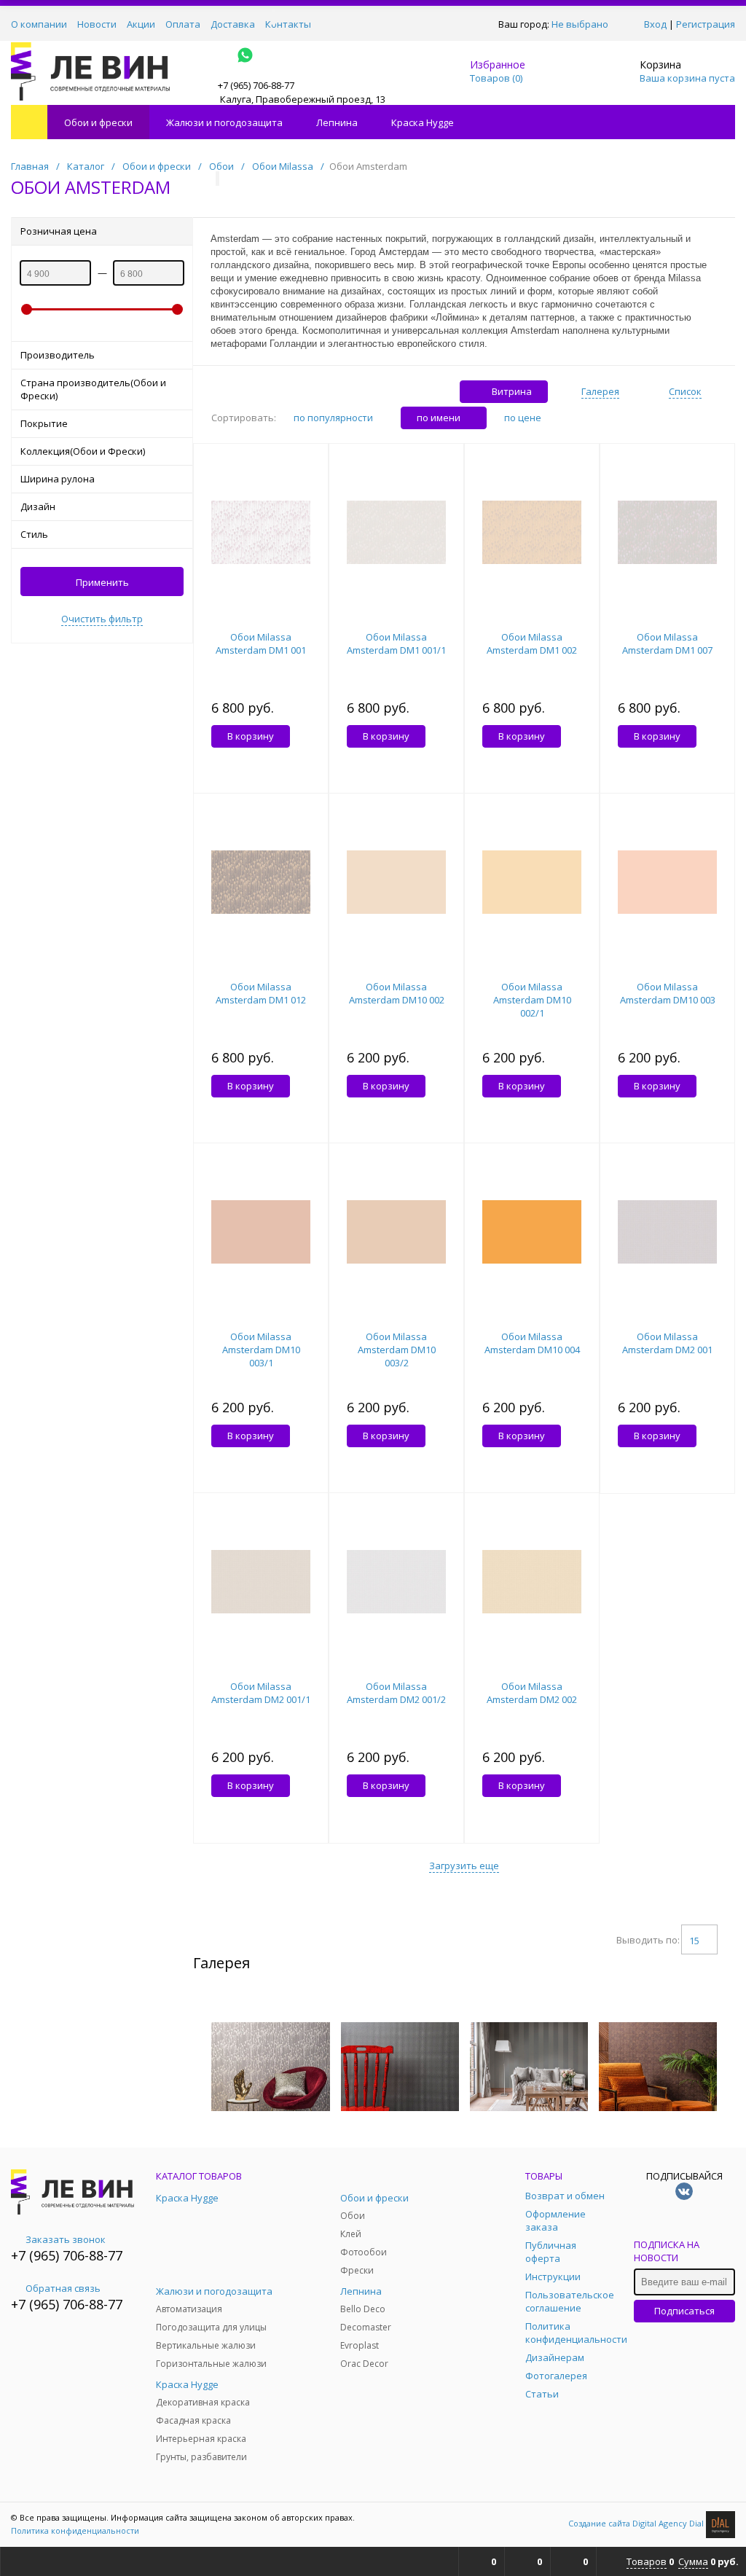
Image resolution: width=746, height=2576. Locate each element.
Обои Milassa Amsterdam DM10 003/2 (397, 1350)
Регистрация (706, 24)
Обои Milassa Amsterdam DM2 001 (667, 1343)
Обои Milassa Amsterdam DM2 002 (532, 1693)
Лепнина (337, 122)
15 (694, 1941)
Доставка (233, 24)
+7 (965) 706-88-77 (67, 2255)
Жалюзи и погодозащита (224, 122)
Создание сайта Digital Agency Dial (637, 2523)
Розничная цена (59, 231)
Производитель (58, 355)
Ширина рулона (58, 479)
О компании (39, 24)
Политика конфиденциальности (75, 2530)
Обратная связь (63, 2288)
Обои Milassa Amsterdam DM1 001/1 (396, 643)
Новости (97, 24)
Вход (655, 24)
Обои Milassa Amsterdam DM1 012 (261, 993)
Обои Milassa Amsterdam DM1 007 (667, 643)
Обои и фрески (98, 122)
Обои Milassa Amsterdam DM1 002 (532, 643)
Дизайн (38, 506)
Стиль (34, 534)
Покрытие (44, 423)
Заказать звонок (66, 2239)
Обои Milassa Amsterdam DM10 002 (397, 993)
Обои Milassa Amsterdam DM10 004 (532, 1343)
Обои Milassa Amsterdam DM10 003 (668, 993)
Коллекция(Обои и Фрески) (83, 451)
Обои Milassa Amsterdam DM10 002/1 (532, 1000)
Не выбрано (580, 24)
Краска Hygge (423, 122)
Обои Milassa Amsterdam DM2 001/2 (396, 1693)
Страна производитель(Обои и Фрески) (93, 389)
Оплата (183, 24)
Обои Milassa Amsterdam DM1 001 (261, 643)
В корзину (251, 736)
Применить (102, 582)
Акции (141, 24)
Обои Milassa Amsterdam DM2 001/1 (261, 1693)
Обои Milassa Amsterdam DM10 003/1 (261, 1350)
